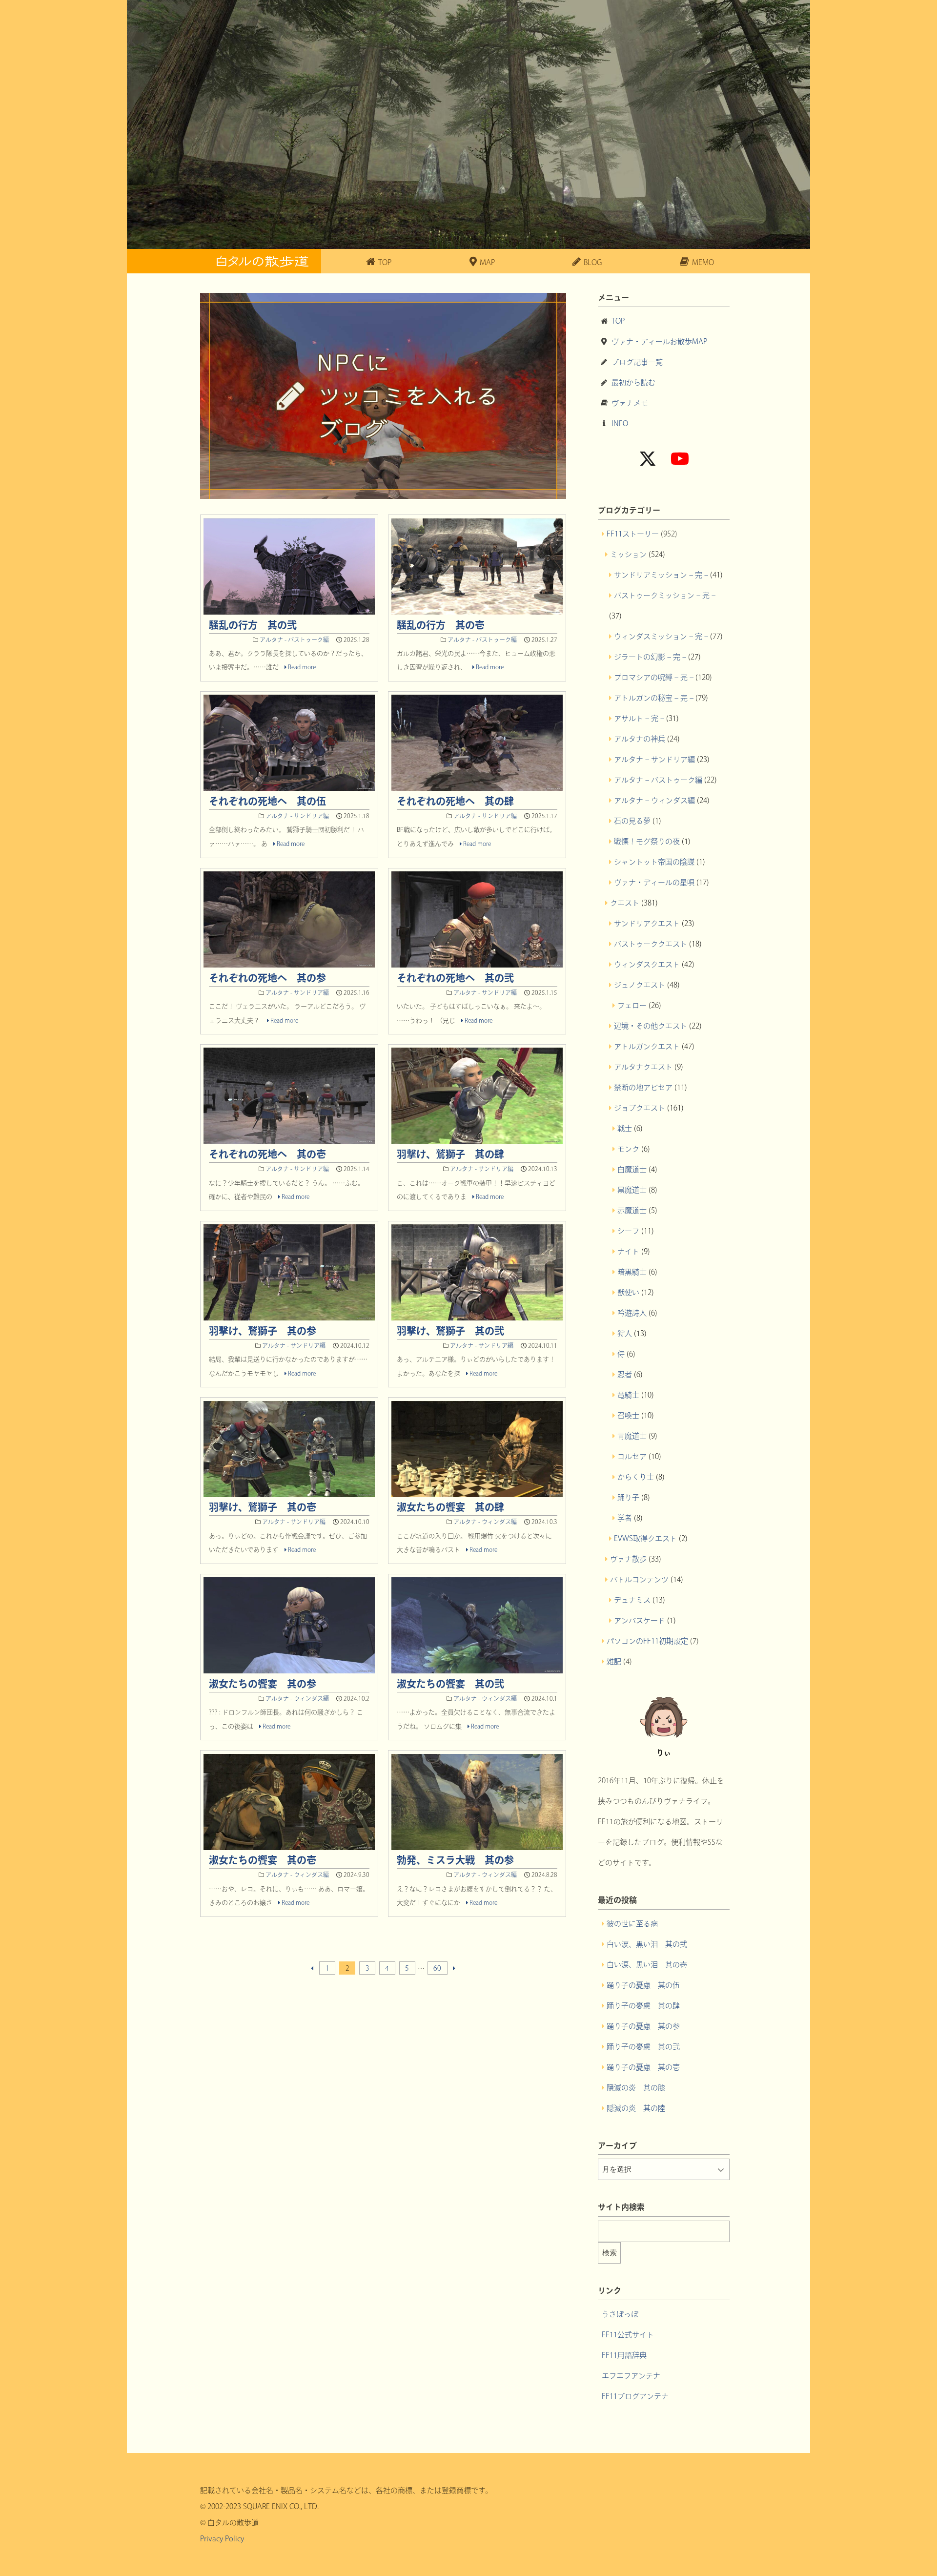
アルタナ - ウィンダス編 (485, 1522)
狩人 (625, 1333)
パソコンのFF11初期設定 (647, 1641)
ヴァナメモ (630, 403)
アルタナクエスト (643, 1067)
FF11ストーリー (633, 534)
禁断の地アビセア (643, 1087)
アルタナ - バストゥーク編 (294, 639)
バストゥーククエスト (651, 944)
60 (437, 1968)
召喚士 (628, 1415)
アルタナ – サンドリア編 (654, 759)
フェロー (632, 1005)
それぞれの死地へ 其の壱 (267, 1154)
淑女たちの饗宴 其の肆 (450, 1507)
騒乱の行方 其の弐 (253, 625)
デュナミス (632, 1600)
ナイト (628, 1251)
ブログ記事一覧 (637, 362)
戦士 (625, 1128)
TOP (618, 321)
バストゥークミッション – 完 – (665, 595)
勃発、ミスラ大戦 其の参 (455, 1860)
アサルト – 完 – (639, 718)
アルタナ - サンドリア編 (297, 816)
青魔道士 (632, 1436)
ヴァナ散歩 (628, 1559)
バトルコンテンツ (639, 1579)
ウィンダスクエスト (647, 964)
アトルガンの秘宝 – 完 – (654, 698)
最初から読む (633, 382)
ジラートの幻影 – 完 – (650, 657)
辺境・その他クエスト (651, 1026)
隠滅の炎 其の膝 (636, 2088)
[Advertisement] (383, 2079)
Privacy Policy (222, 2539)
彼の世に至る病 (632, 1924)
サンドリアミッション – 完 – (661, 575)
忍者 (625, 1374)
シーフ (628, 1231)
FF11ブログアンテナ (635, 2396)
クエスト (625, 903)
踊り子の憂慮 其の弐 (643, 2047)
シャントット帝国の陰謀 (654, 862)
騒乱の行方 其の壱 (441, 625)
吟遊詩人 (632, 1313)
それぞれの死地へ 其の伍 (267, 801)
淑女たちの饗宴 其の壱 (263, 1860)
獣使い (628, 1292)
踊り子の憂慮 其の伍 (643, 1985)
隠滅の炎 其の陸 (636, 2108)
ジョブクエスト (640, 1108)
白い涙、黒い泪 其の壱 (647, 1965)
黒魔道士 (632, 1190)
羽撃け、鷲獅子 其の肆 (450, 1154)
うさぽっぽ (620, 2314)
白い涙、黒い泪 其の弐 (647, 1944)
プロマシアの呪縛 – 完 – (654, 677)
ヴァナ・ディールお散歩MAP (659, 341)
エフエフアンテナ (631, 2376)
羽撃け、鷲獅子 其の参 (263, 1331)
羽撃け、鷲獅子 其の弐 (450, 1331)
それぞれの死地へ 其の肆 (455, 801)
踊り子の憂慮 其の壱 (643, 2067)
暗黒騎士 (632, 1272)
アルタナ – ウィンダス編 (654, 800)
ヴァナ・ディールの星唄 (654, 882)
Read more (301, 667)
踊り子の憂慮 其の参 (643, 2026)
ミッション (628, 554)
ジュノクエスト (640, 985)
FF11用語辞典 (624, 2355)
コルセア (632, 1456)
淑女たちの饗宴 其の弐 (450, 1684)
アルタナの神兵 (640, 739)
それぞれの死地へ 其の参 (267, 978)
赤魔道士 (632, 1210)
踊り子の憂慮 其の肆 (643, 2006)
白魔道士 (632, 1169)
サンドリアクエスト (647, 923)
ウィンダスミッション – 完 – (661, 636)
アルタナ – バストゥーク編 (658, 780)
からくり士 (636, 1477)
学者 (625, 1518)
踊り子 (628, 1497)
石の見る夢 (632, 821)
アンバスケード (640, 1620)
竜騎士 (628, 1395)
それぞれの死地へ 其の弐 (455, 978)
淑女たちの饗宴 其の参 (263, 1684)
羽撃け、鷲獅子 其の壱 (263, 1507)
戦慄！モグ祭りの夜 (647, 841)
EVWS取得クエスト (645, 1538)
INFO (620, 423)
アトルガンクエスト (647, 1046)
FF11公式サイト (628, 2335)
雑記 (614, 1661)
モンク (628, 1149)
